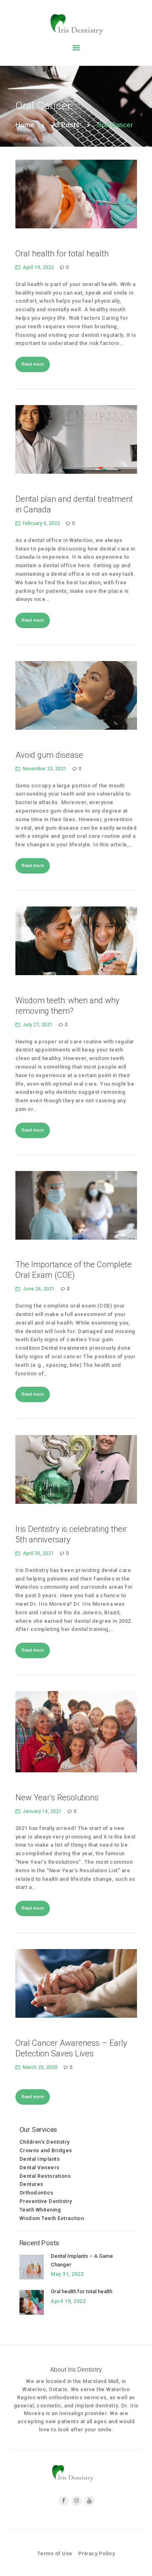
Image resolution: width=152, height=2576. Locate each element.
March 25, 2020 (40, 2067)
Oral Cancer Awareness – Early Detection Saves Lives (71, 2048)
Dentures (31, 2184)
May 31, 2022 (67, 2274)
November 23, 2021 (45, 769)
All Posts (66, 125)
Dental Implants (40, 2159)
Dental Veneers (40, 2167)
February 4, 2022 (41, 523)
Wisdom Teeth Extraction (52, 2218)
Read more (33, 364)
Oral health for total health (62, 254)
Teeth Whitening (40, 2210)
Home (25, 125)
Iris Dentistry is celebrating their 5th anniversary (71, 1534)
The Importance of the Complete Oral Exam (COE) (74, 1270)
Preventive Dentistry (46, 2201)
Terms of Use (55, 2553)
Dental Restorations (45, 2176)
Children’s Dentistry (45, 2142)
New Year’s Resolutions (57, 1798)
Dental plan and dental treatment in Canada (74, 504)
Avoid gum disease (49, 755)
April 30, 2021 (38, 1553)
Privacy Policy (97, 2553)
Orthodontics (36, 2193)
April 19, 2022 (38, 267)
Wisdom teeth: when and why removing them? (67, 1006)
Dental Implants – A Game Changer (82, 2260)
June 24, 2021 (39, 1289)
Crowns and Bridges (46, 2150)
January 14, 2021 (42, 1811)
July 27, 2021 (38, 1025)
